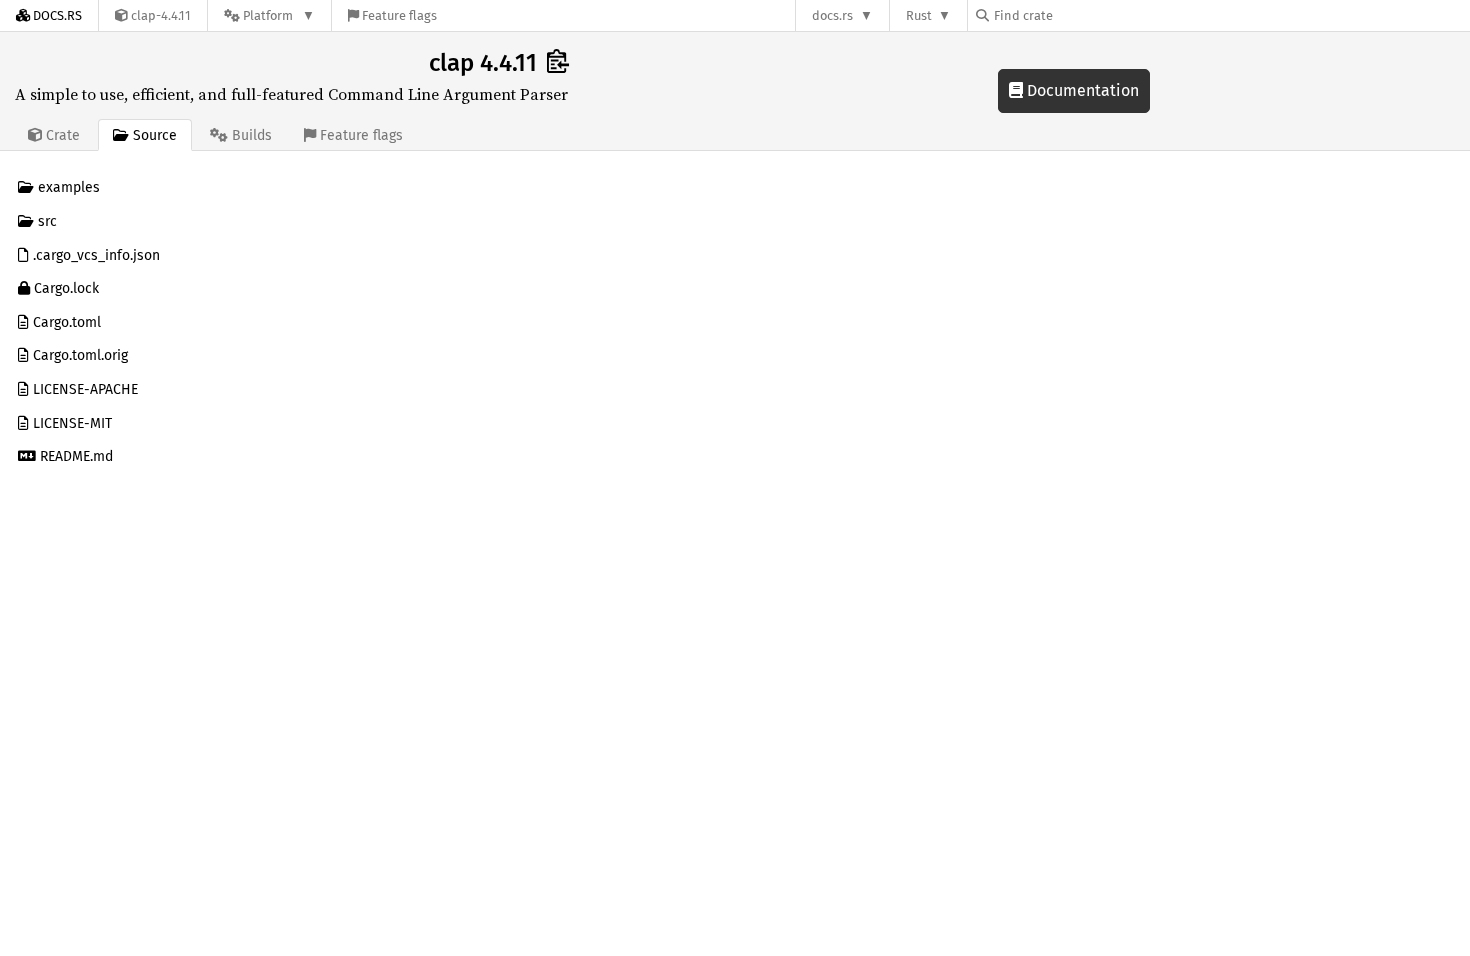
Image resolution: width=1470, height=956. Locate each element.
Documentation (1081, 90)
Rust (919, 15)
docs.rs (832, 15)
